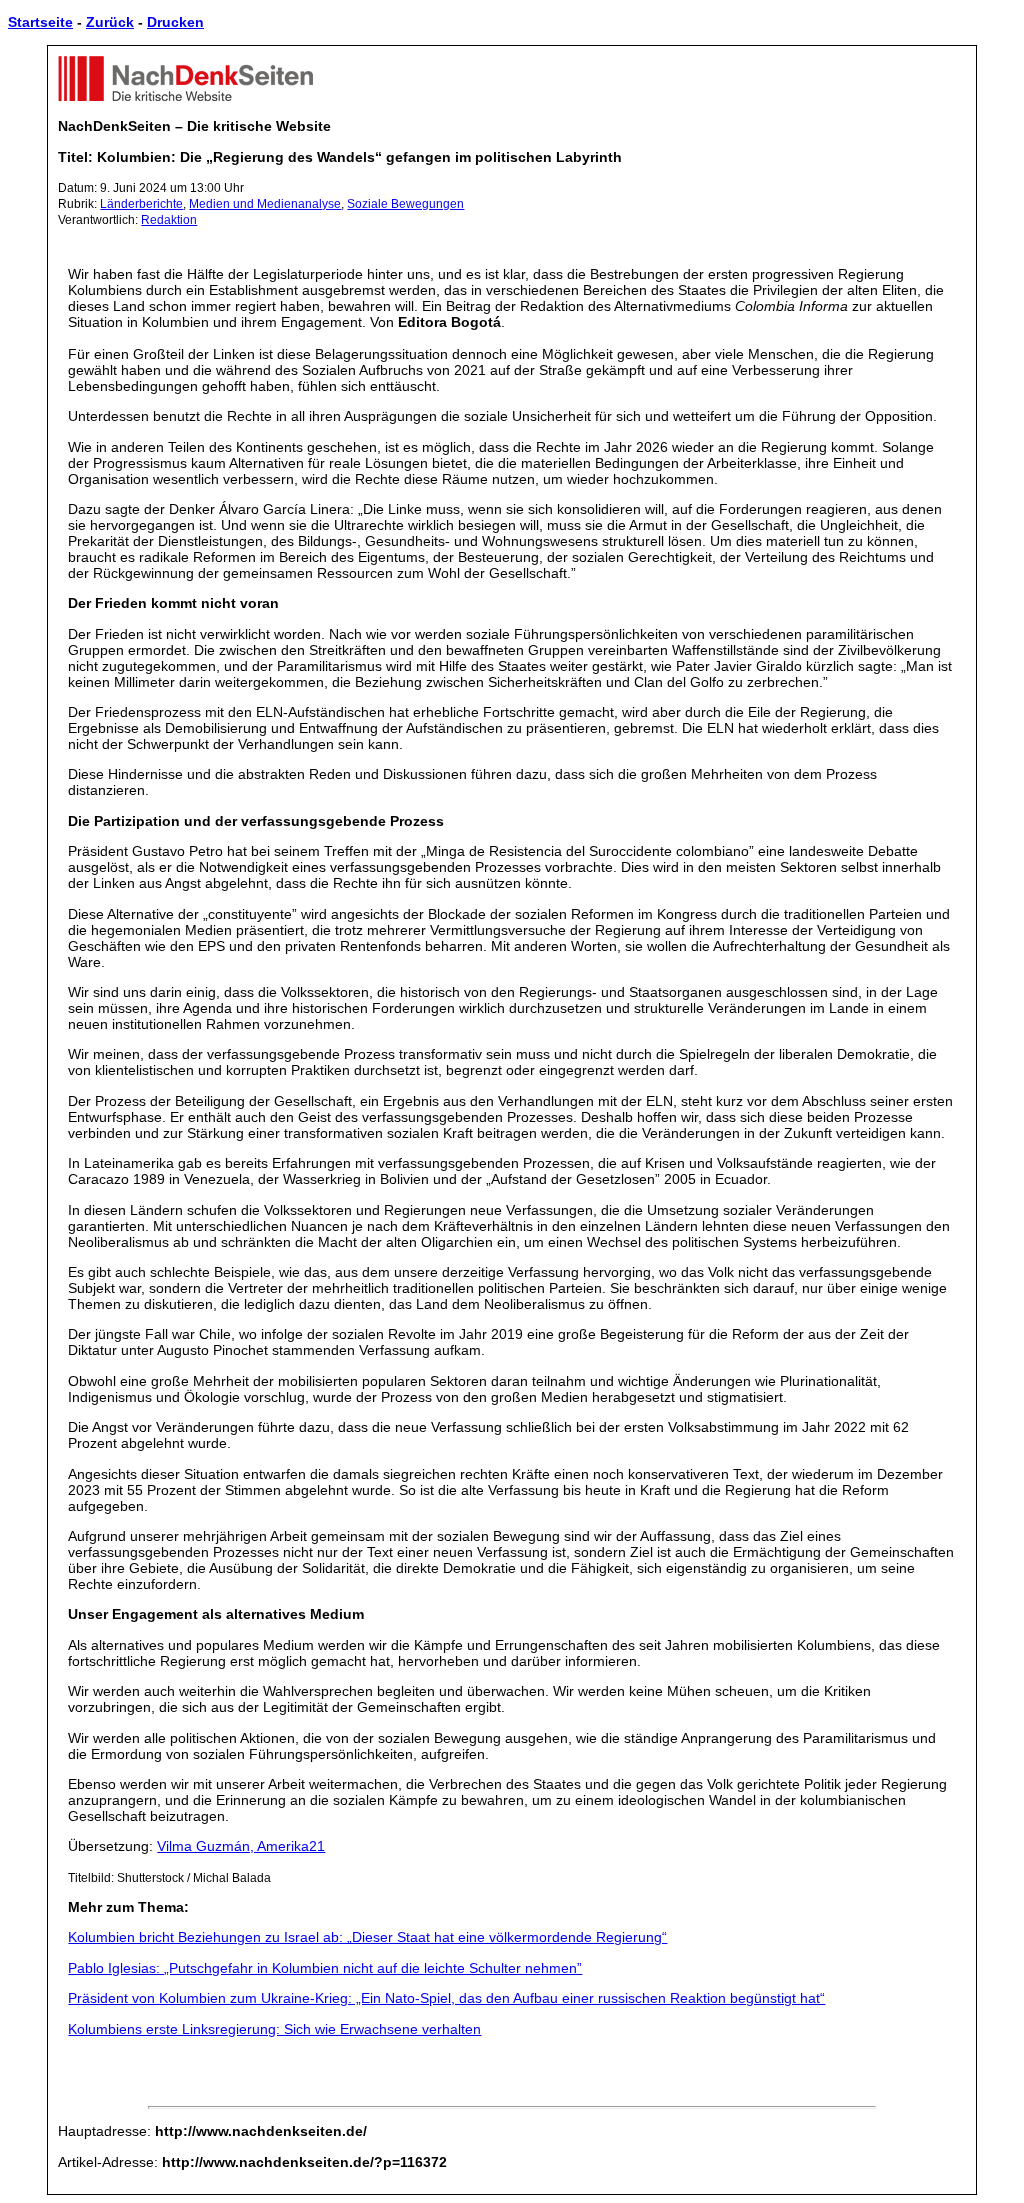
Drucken (175, 22)
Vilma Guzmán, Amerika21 (241, 1846)
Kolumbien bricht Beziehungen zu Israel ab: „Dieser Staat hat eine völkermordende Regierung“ (367, 1937)
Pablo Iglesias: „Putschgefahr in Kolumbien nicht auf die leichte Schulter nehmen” (325, 1968)
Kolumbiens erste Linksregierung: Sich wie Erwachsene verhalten (274, 2029)
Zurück (110, 22)
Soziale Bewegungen (405, 204)
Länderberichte (141, 204)
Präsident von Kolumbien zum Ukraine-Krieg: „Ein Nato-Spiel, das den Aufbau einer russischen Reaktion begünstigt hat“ (446, 1998)
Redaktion (169, 220)
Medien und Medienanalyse (265, 204)
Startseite (40, 22)
